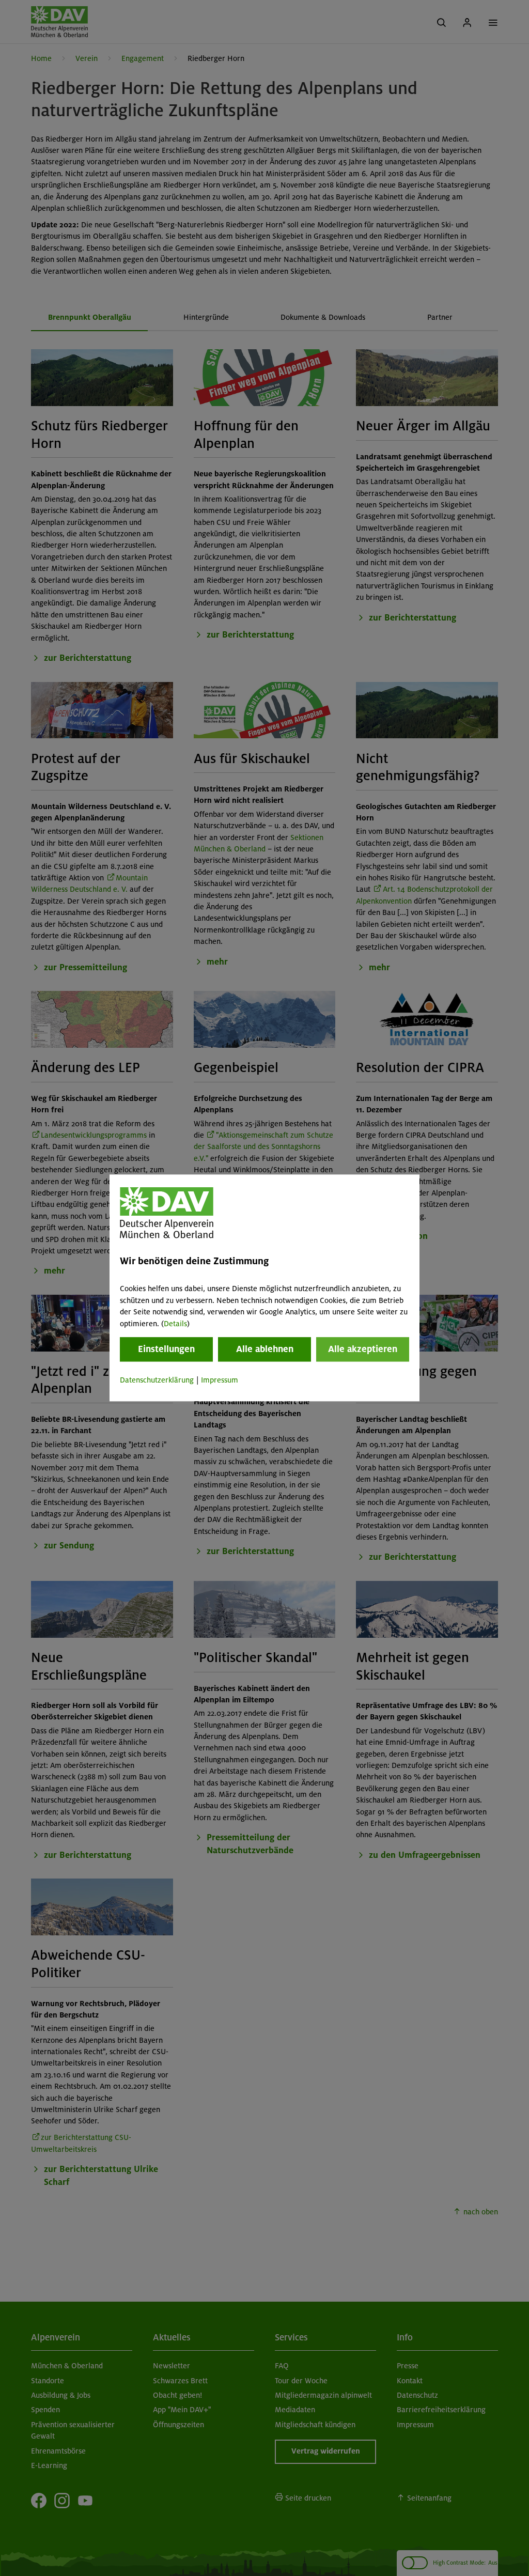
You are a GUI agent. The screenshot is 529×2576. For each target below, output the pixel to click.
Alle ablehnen (265, 1349)
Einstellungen (166, 1349)
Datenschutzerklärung (157, 1380)
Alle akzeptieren (363, 1349)
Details (175, 1324)
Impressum (220, 1380)
